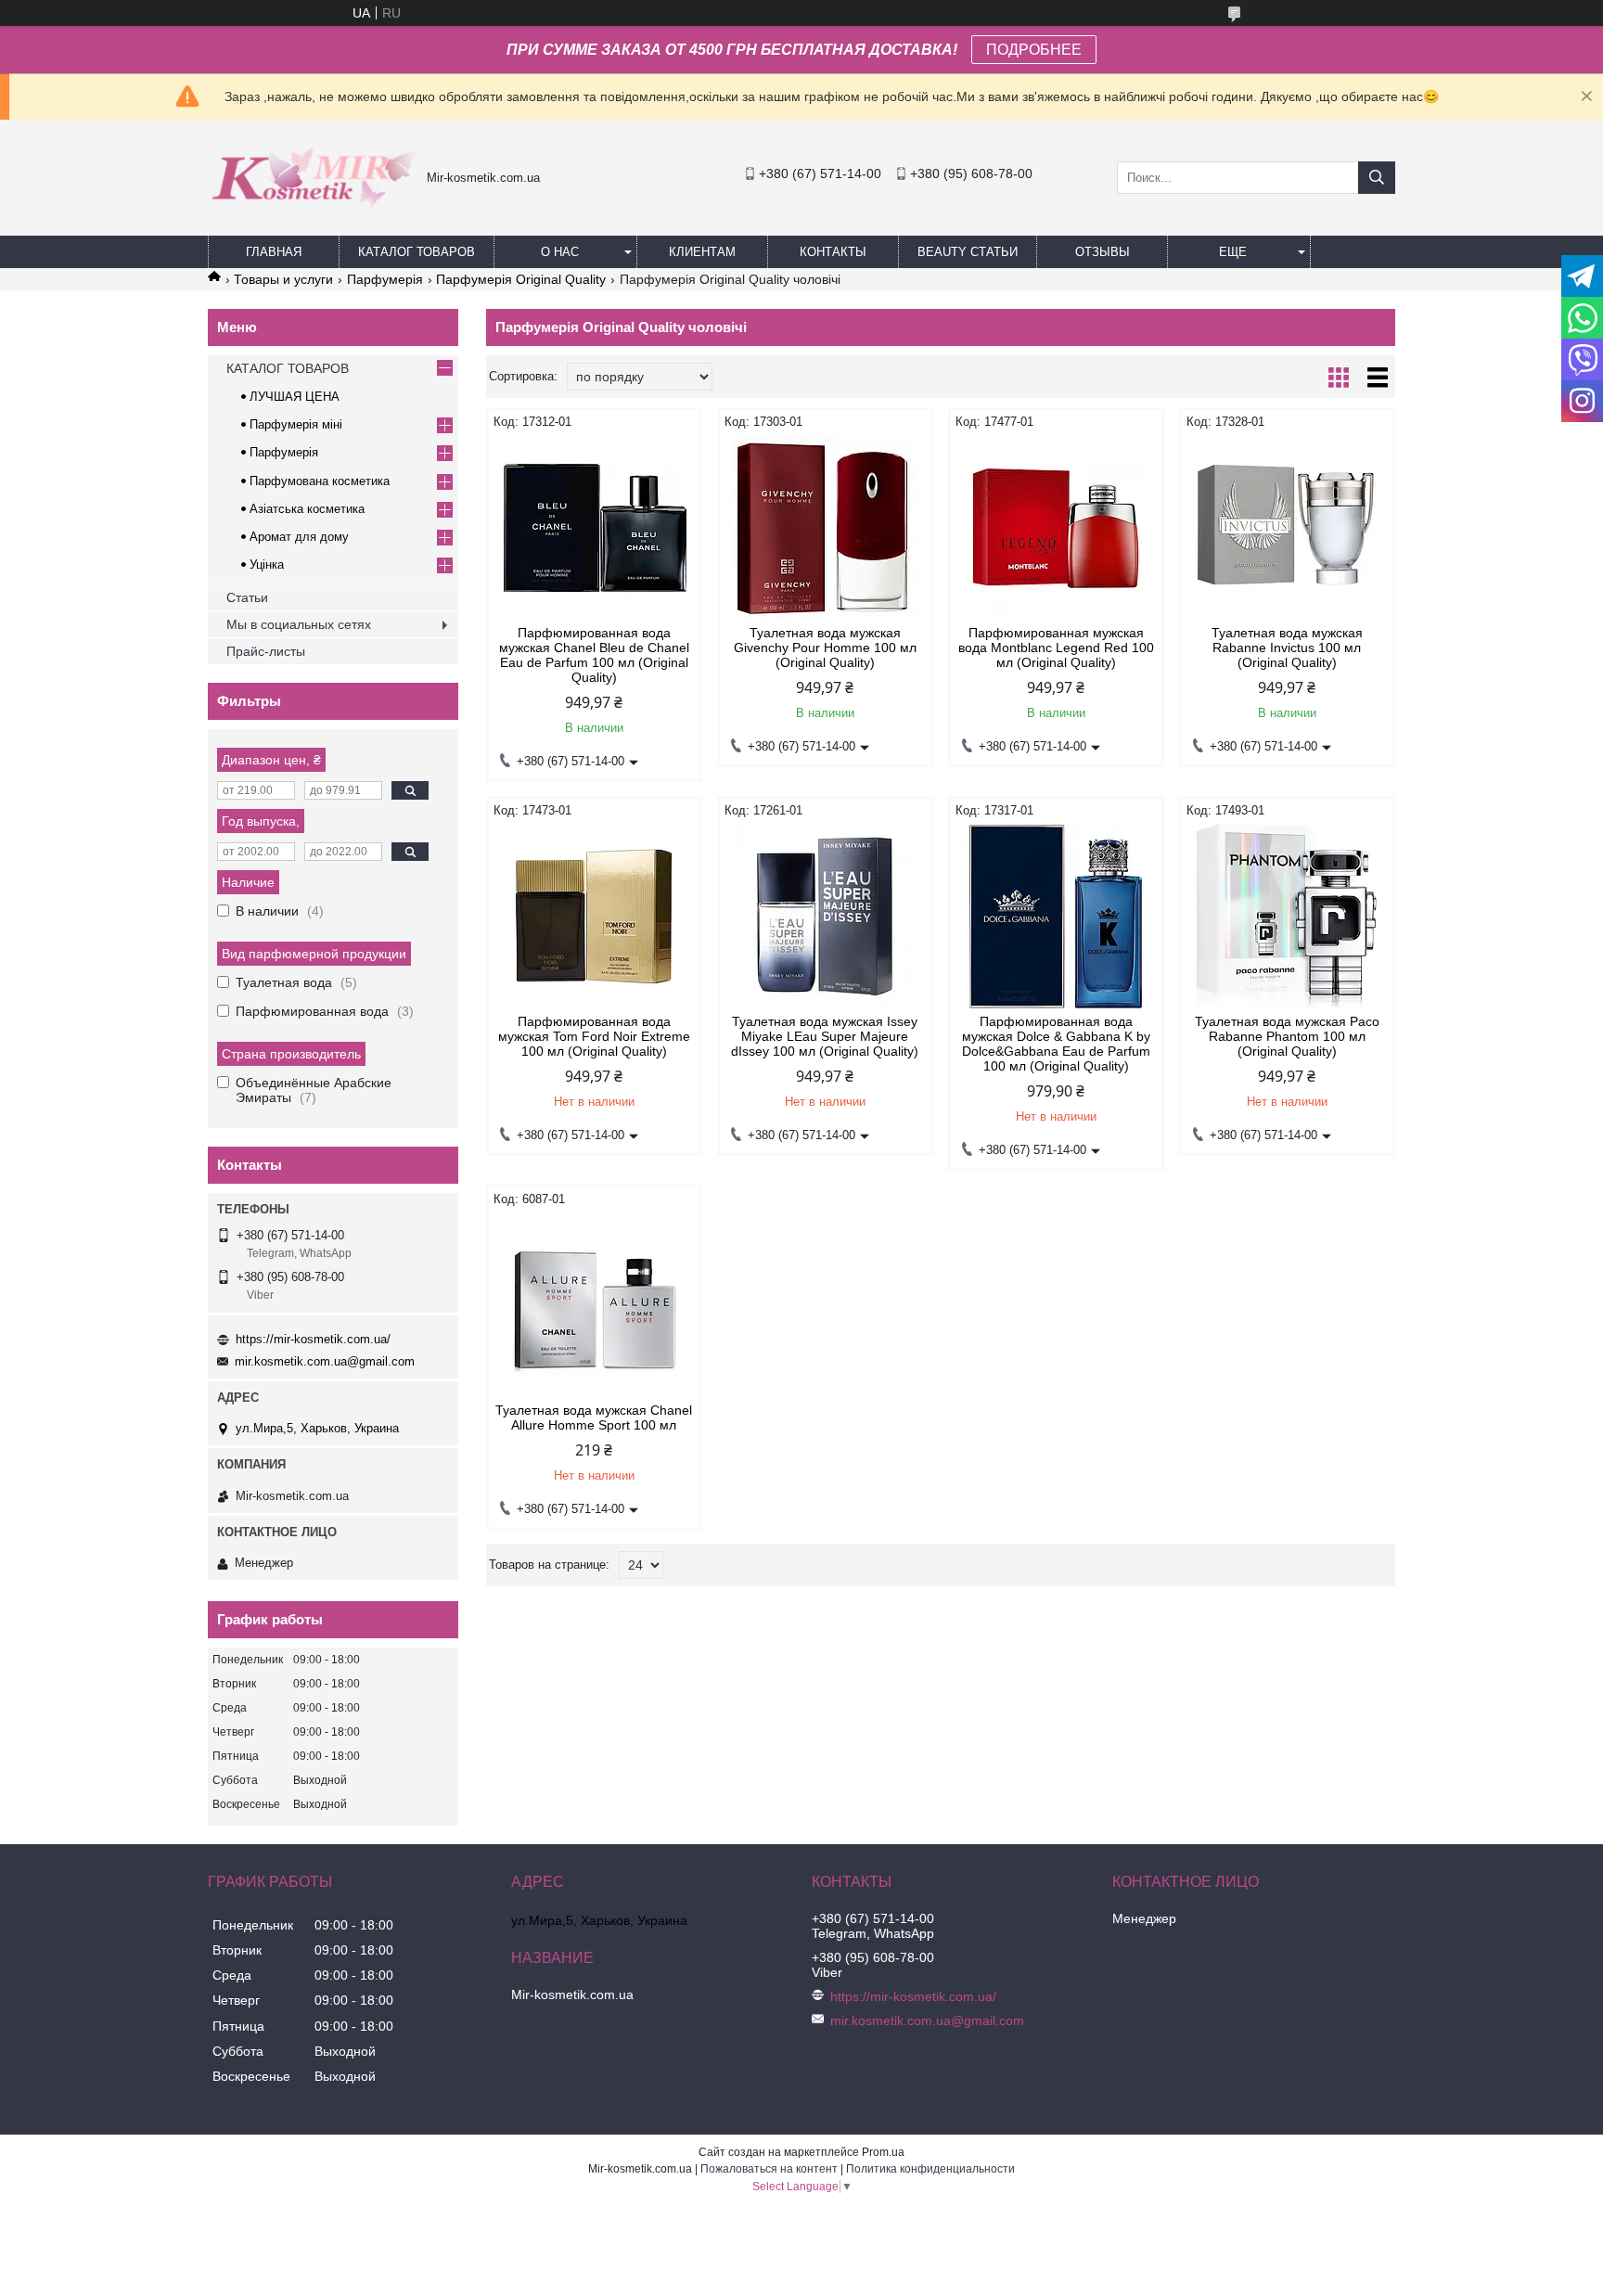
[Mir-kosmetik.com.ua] (313, 214)
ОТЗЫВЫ (1103, 252)
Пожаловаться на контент (769, 2169)
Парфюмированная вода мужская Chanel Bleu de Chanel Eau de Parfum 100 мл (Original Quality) (594, 655)
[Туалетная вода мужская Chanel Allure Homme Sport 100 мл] (594, 1305)
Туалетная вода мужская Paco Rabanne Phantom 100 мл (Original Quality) (1287, 1036)
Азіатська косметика (307, 509)
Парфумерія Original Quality (521, 279)
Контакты (833, 252)
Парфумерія (385, 279)
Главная (274, 252)
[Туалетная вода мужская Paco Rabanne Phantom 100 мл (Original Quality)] (1287, 917)
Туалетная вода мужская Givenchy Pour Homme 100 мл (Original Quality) (825, 648)
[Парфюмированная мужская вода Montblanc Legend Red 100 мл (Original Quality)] (1056, 528)
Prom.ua (883, 2152)
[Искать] (1377, 178)
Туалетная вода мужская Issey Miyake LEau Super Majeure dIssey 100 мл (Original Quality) (825, 1036)
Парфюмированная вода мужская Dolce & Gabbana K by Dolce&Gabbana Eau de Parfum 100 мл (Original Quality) (1056, 1044)
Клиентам (702, 252)
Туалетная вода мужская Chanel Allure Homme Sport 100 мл (594, 1417)
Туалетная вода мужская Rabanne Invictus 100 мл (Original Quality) (1287, 648)
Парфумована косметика (320, 481)
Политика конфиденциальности (930, 2169)
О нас (560, 252)
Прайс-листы (266, 651)
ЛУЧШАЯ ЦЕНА (295, 397)
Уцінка (267, 564)
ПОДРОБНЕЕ (1034, 50)
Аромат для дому (299, 537)
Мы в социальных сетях (299, 624)
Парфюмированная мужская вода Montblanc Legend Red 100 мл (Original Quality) (1056, 648)
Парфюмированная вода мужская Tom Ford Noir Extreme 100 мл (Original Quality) (594, 1036)
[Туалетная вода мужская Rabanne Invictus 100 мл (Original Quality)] (1287, 528)
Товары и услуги (283, 279)
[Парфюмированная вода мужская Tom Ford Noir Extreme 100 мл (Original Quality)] (594, 917)
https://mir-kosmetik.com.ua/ (313, 1339)
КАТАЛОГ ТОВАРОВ (417, 252)
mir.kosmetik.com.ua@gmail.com (325, 1361)
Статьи (247, 597)
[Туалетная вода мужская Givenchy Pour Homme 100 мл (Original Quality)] (825, 528)
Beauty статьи (968, 252)
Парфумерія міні (296, 424)
